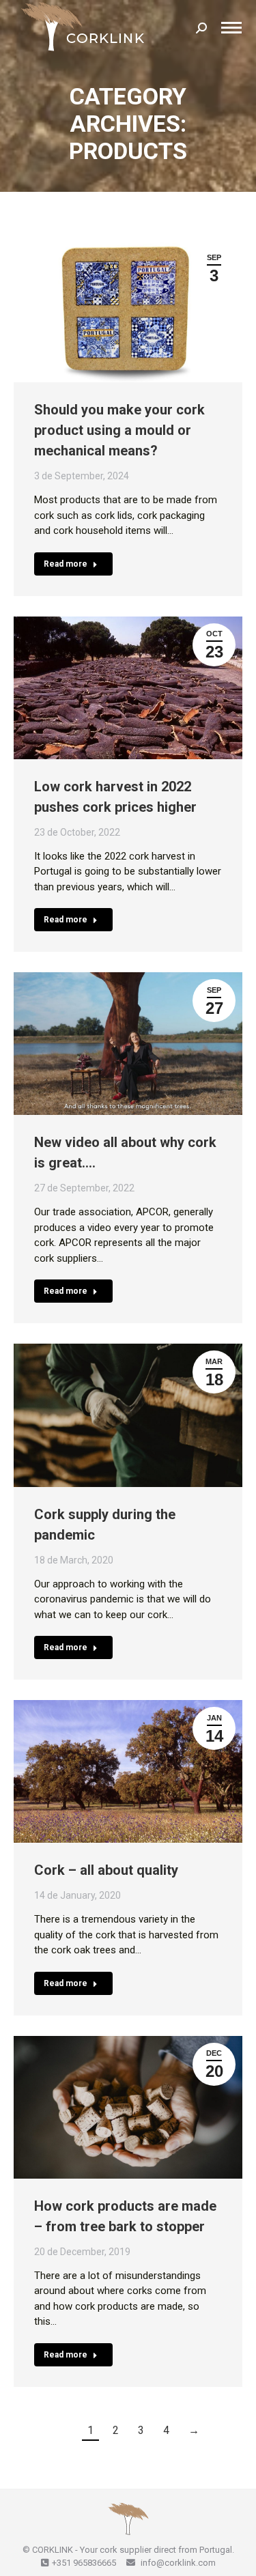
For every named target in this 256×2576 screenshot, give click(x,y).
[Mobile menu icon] (231, 28)
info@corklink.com (177, 2563)
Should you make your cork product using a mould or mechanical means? (119, 430)
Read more (66, 564)
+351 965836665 (84, 2563)
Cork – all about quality (106, 1870)
